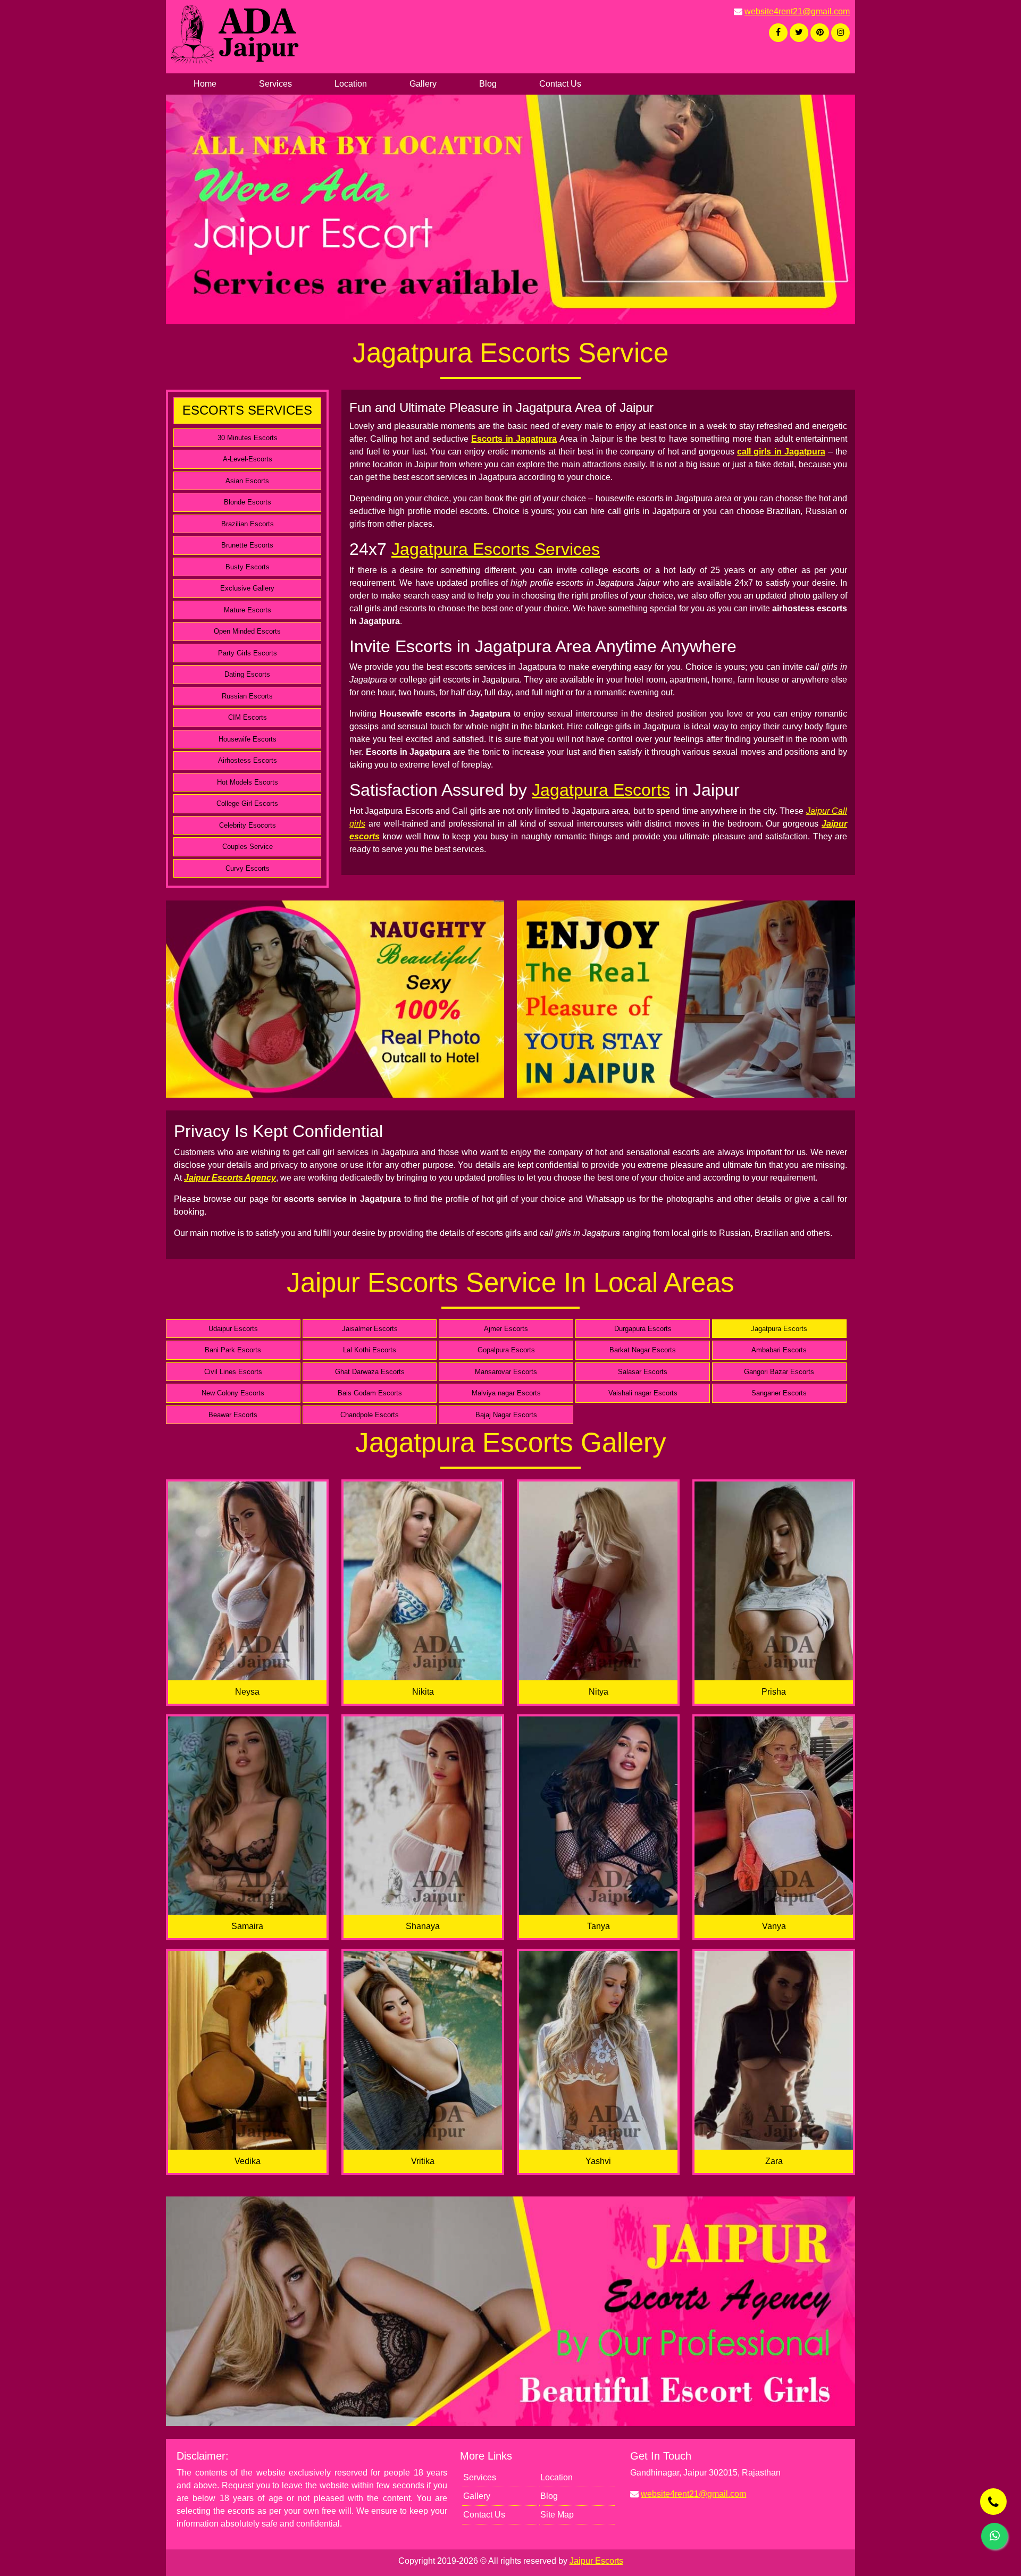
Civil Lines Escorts (233, 1372)
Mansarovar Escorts (506, 1372)
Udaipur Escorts (233, 1329)
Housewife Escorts (248, 739)
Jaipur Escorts (596, 2561)
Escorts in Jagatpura (514, 439)
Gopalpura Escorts (506, 1350)
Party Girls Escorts (248, 653)
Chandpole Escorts (370, 1415)
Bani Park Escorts (233, 1350)
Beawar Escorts (233, 1415)
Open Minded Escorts (247, 631)
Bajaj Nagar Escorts (506, 1415)
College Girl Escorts (247, 803)
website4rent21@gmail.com (797, 11)
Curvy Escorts (248, 868)
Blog (488, 84)
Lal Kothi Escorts (370, 1350)
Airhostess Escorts (248, 760)
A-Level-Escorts (248, 459)
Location (351, 84)
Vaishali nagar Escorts (643, 1393)
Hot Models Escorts (248, 782)
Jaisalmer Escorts (370, 1329)
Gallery (423, 84)
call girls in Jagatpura (781, 452)
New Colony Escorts (233, 1393)
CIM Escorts (248, 717)
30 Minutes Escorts (248, 438)
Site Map (557, 2515)
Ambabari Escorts (779, 1350)
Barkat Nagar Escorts (643, 1350)
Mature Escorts (248, 610)
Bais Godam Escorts (370, 1393)
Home (205, 84)
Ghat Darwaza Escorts (370, 1372)
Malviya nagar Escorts (506, 1393)
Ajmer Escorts (506, 1329)
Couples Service (248, 847)
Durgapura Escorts (643, 1329)
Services (275, 84)
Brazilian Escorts (248, 524)
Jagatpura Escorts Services (496, 549)
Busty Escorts (248, 567)
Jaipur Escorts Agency (230, 1178)
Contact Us (560, 84)
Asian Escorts (247, 481)
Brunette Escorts (247, 545)
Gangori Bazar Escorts (779, 1372)
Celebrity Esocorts (248, 825)
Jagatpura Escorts (601, 790)
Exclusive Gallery (247, 588)
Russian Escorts (247, 696)
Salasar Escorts (643, 1372)
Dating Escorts (247, 674)
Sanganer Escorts (779, 1393)
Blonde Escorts (248, 502)
